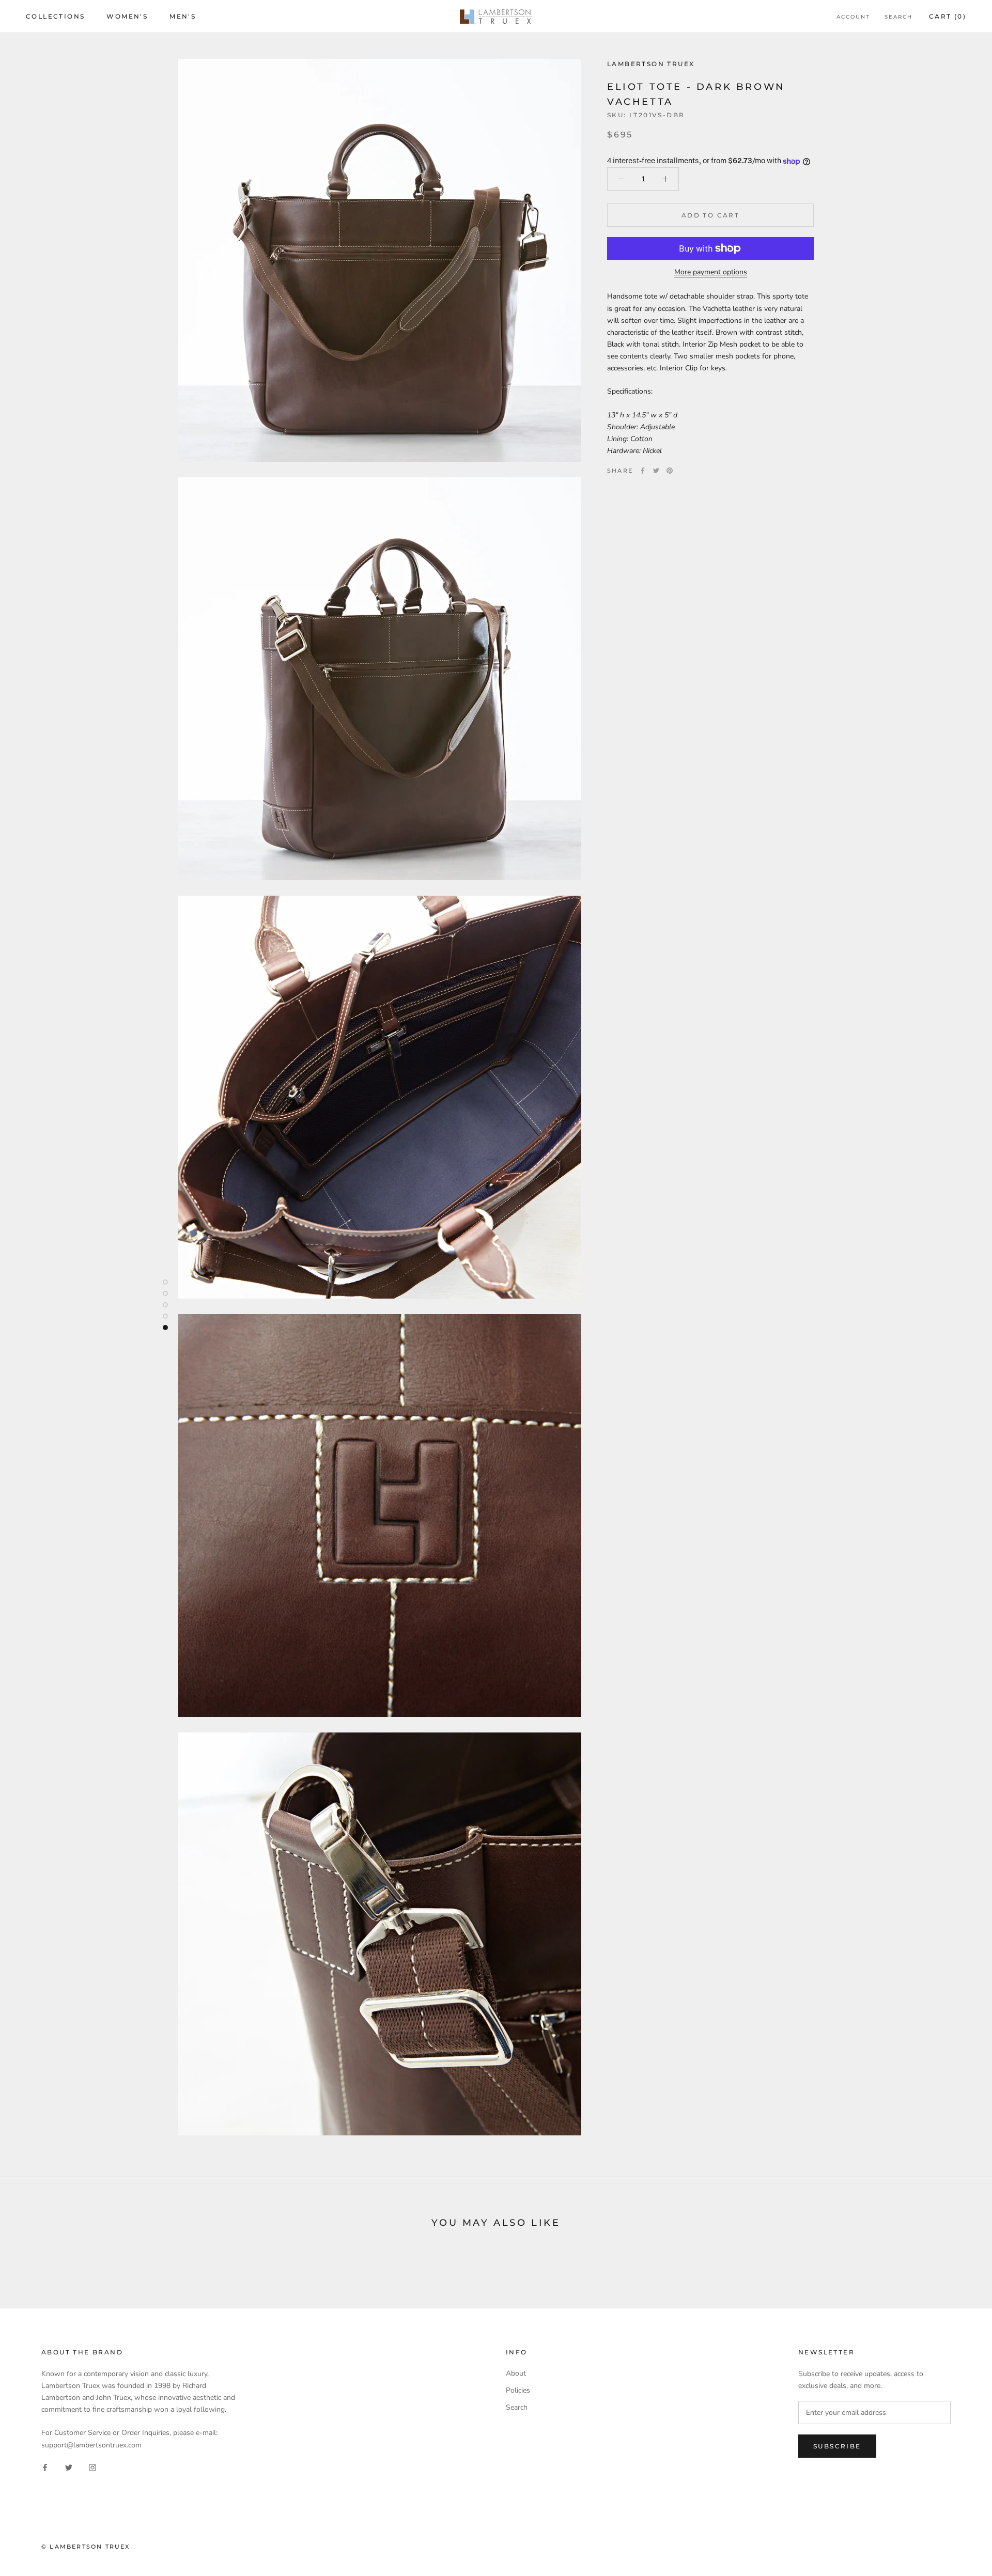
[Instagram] (92, 2467)
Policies (518, 2390)
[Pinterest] (670, 471)
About (516, 2373)
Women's (127, 16)
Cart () (948, 16)
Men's (183, 16)
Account (853, 17)
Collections (55, 16)
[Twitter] (656, 471)
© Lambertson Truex (86, 2547)
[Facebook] (643, 471)
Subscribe (837, 2446)
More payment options (711, 272)
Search (898, 17)
